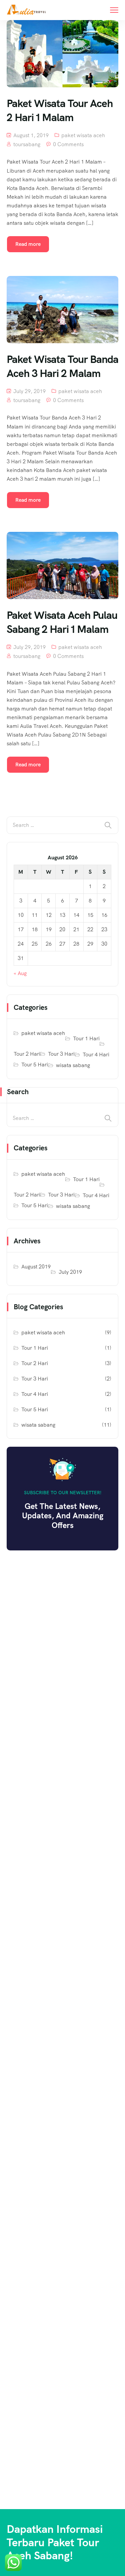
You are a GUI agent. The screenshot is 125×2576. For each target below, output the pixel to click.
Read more (28, 244)
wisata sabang (73, 1065)
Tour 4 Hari (96, 1055)
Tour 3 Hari (61, 1054)
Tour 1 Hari (86, 1038)
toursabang (27, 144)
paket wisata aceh (83, 135)
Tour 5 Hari (35, 1065)
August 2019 (36, 1267)
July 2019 (70, 1272)
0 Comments (68, 144)
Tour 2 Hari (27, 1054)
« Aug (20, 973)
